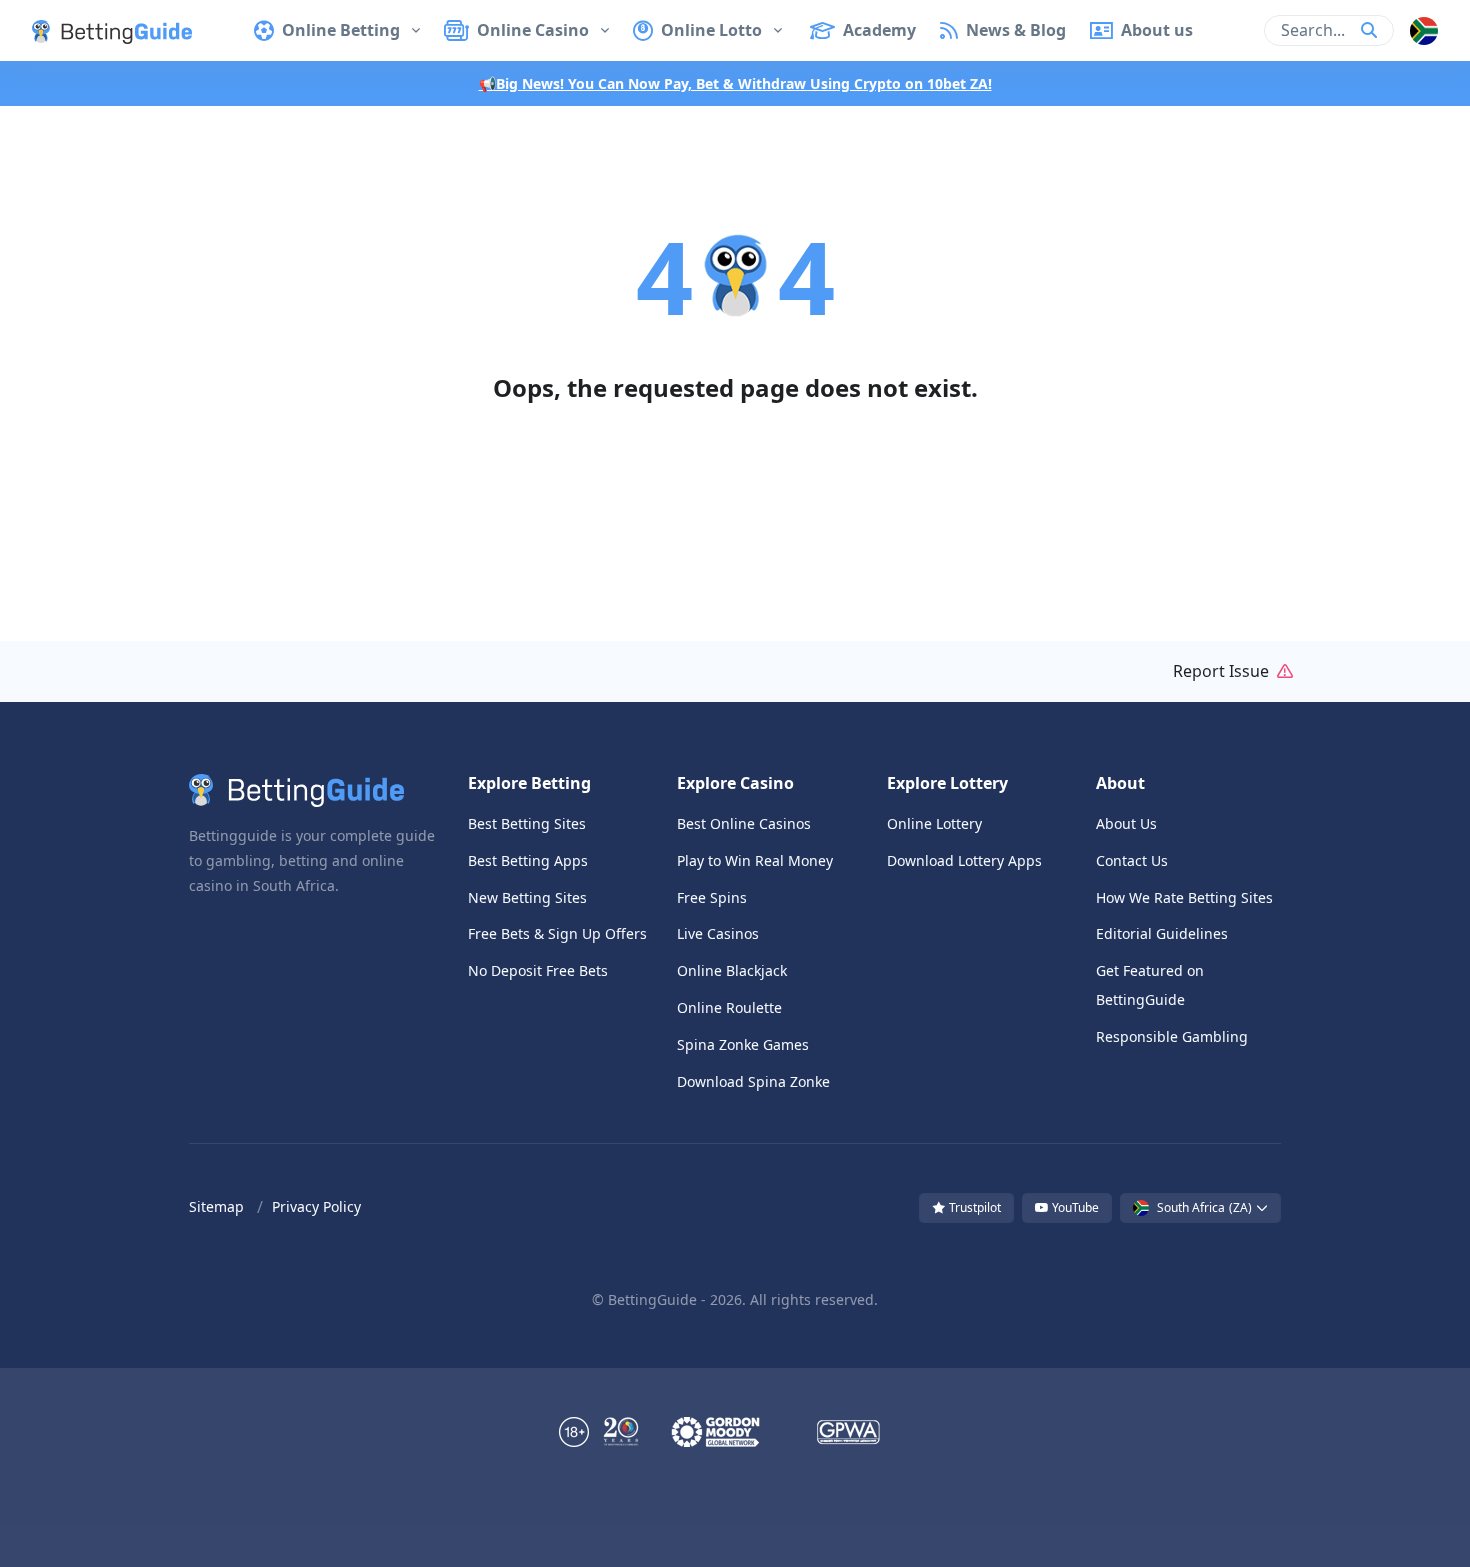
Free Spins (712, 897)
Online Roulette (729, 1007)
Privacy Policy (316, 1206)
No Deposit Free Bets (538, 970)
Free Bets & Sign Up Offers (557, 933)
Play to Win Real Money (755, 860)
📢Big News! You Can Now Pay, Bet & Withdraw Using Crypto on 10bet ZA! (735, 83)
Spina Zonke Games (743, 1044)
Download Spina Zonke (753, 1081)
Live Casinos (718, 933)
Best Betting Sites (527, 823)
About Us (1126, 823)
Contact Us (1132, 860)
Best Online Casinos (744, 823)
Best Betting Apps (528, 860)
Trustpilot (973, 1207)
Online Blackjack (732, 970)
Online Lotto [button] (711, 30)
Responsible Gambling (1172, 1036)
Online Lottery (934, 823)
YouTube (1074, 1207)
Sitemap (216, 1206)
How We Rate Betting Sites (1184, 897)
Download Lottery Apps (964, 860)
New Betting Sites (527, 897)
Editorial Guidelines (1162, 933)
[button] (96, 30)
